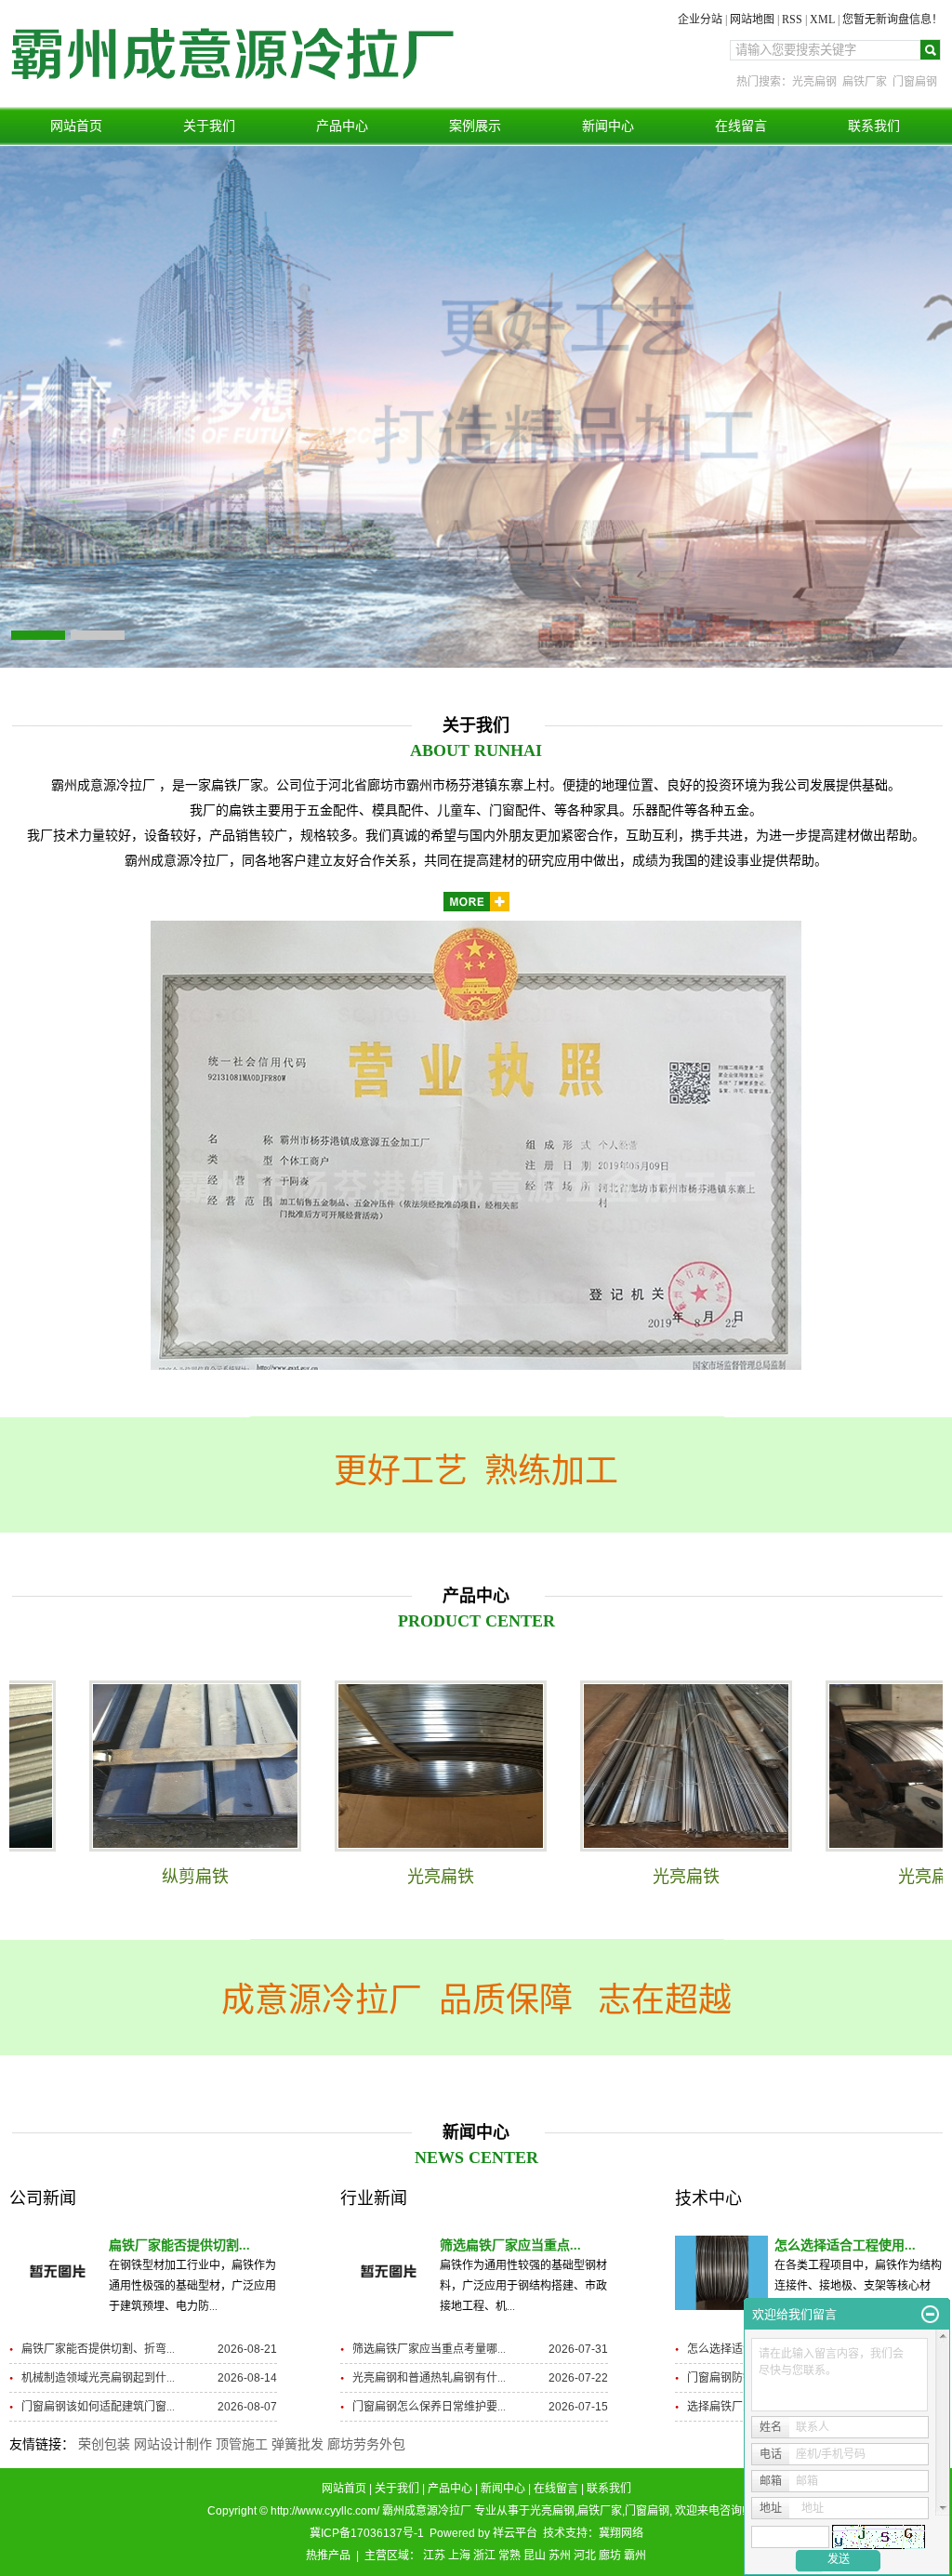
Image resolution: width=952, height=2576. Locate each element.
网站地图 (752, 20)
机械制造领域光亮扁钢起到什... (98, 2378)
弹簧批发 (297, 2444)
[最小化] (930, 2315)
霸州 (635, 2556)
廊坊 (610, 2556)
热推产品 (328, 2556)
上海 (459, 2556)
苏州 (560, 2556)
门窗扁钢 (915, 82)
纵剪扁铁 (141, 1877)
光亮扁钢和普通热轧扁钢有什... (429, 2378)
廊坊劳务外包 (366, 2444)
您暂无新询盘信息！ (892, 20)
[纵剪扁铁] (141, 1766)
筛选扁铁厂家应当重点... (510, 2245)
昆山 (535, 2556)
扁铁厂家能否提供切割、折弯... (98, 2349)
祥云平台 (515, 2533)
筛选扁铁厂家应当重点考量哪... (429, 2349)
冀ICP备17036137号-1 (367, 2533)
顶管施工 (242, 2444)
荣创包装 (104, 2444)
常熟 (509, 2556)
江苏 (434, 2556)
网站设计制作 (173, 2444)
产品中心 (342, 126)
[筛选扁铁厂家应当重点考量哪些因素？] (387, 2273)
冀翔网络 (621, 2533)
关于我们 (209, 126)
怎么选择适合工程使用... (845, 2245)
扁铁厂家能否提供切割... (179, 2245)
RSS (792, 20)
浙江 (484, 2556)
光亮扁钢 (814, 82)
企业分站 (700, 20)
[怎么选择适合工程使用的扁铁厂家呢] (721, 2273)
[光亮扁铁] (387, 1766)
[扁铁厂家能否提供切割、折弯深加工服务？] (56, 2273)
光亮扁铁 (387, 1877)
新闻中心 (608, 126)
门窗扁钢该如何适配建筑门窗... (98, 2407)
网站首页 (76, 126)
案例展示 (475, 126)
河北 (585, 2556)
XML (822, 20)
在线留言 (741, 126)
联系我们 (874, 126)
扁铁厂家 (865, 82)
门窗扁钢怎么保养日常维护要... (429, 2407)
